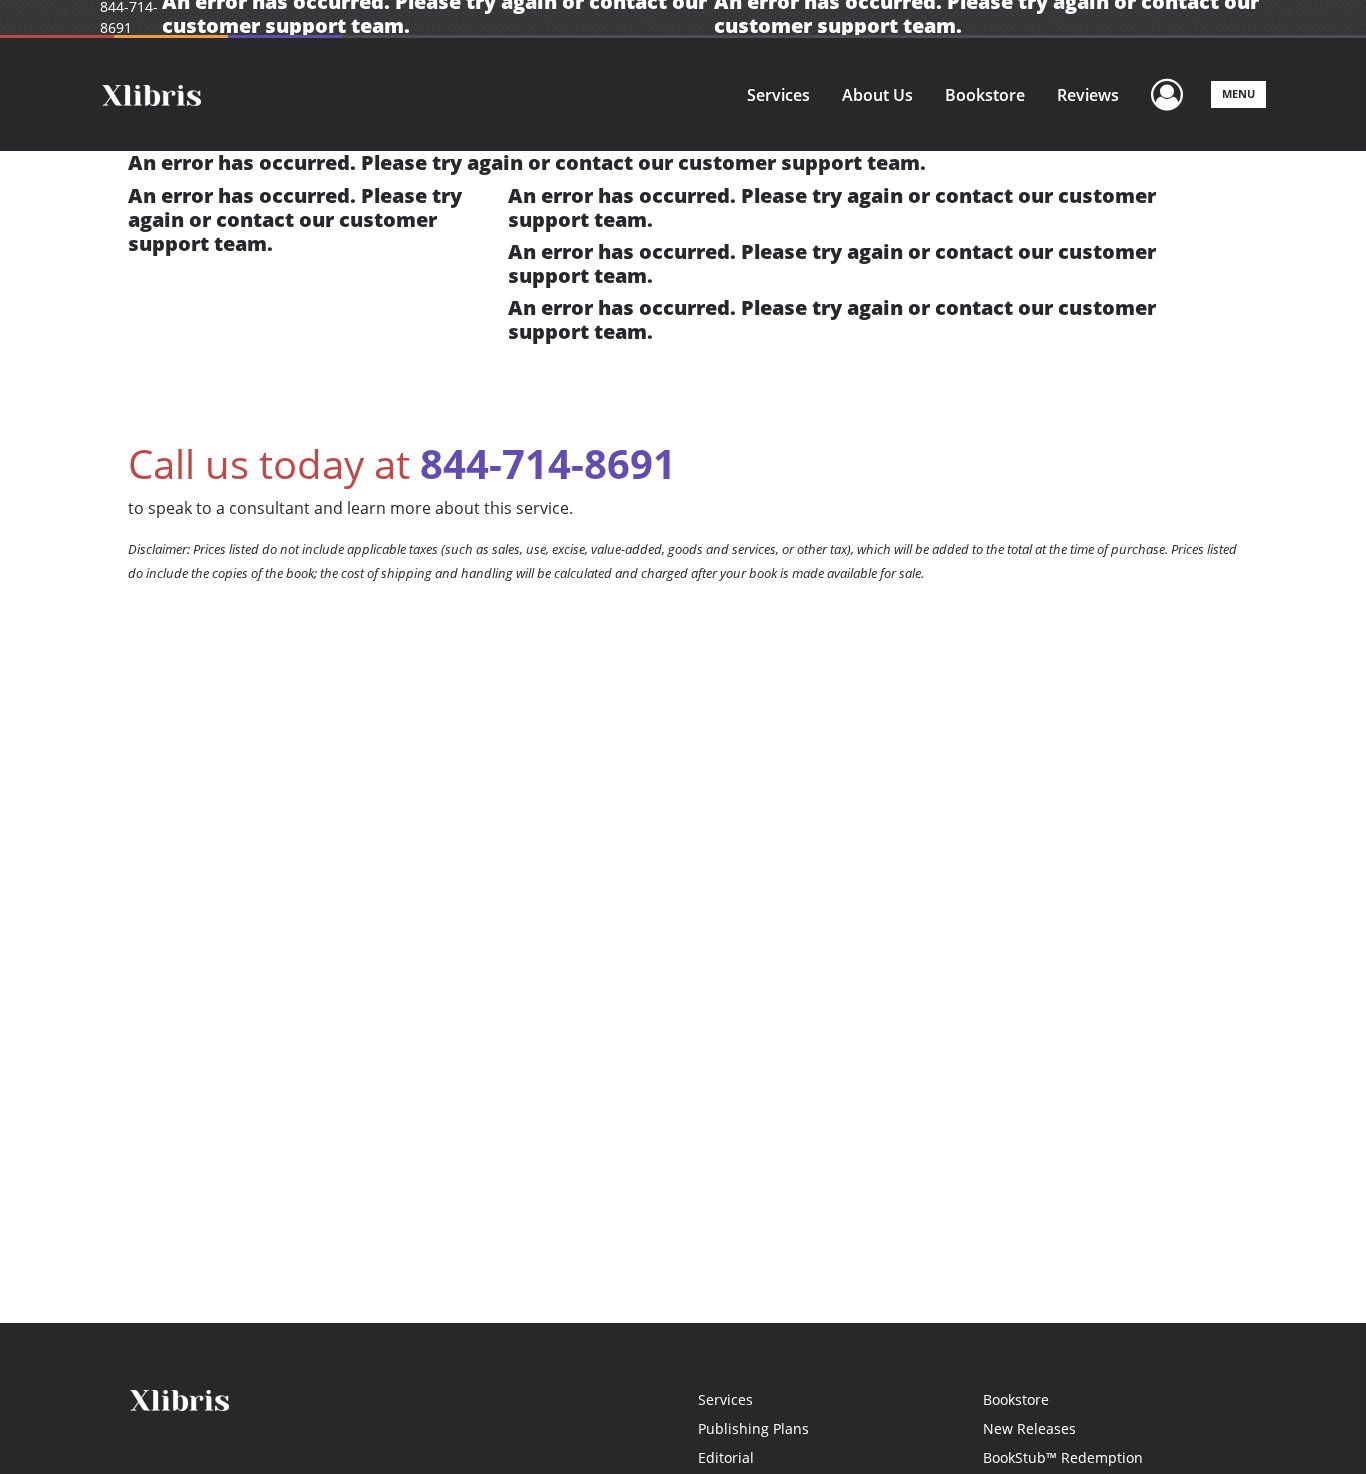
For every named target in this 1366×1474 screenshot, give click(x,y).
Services (778, 95)
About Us (877, 95)
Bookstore (985, 95)
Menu (1238, 93)
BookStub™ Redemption (1063, 1457)
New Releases (1029, 1428)
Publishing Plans (753, 1428)
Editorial (726, 1457)
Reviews (1088, 95)
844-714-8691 (548, 463)
